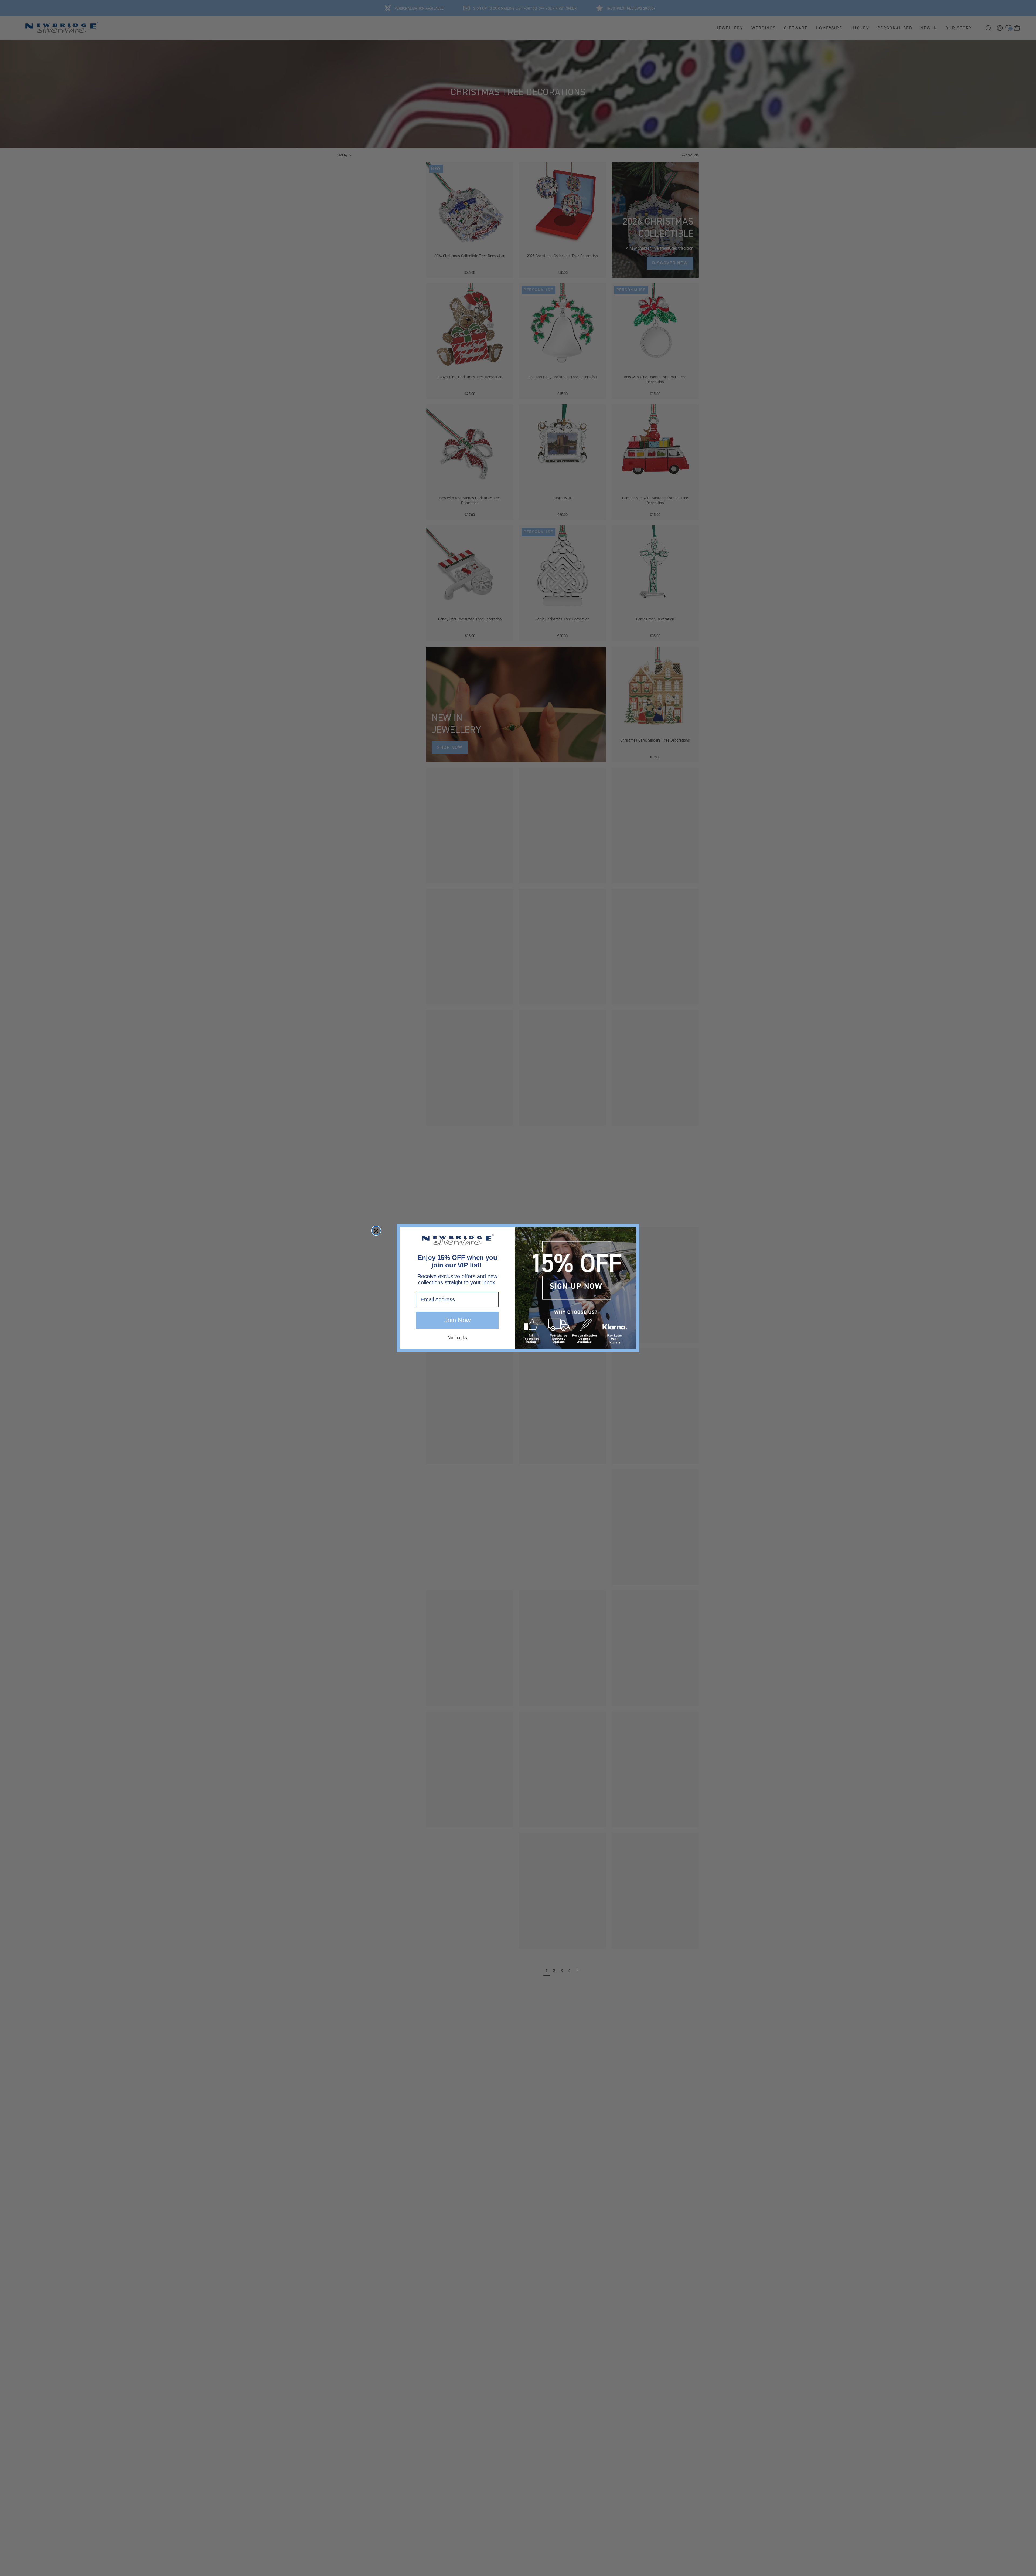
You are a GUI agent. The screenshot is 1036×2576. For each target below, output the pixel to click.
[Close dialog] (376, 1231)
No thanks (457, 1337)
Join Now (457, 1320)
